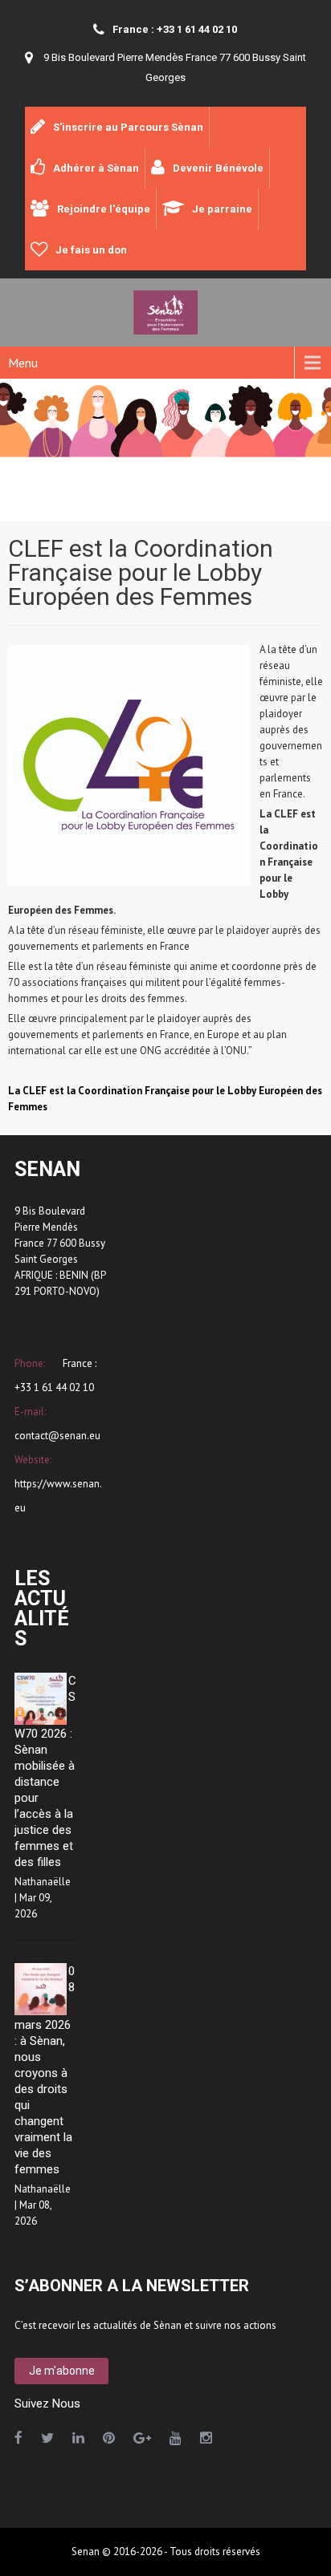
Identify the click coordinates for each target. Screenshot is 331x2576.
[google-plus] (142, 2438)
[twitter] (47, 2438)
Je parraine (222, 209)
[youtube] (176, 2438)
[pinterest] (109, 2438)
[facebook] (18, 2438)
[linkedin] (78, 2438)
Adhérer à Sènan (96, 168)
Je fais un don (91, 250)
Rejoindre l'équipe (104, 209)
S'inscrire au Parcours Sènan (128, 127)
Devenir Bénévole (218, 168)
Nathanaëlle (43, 1882)
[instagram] (206, 2438)
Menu (23, 363)
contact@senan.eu (57, 1436)
